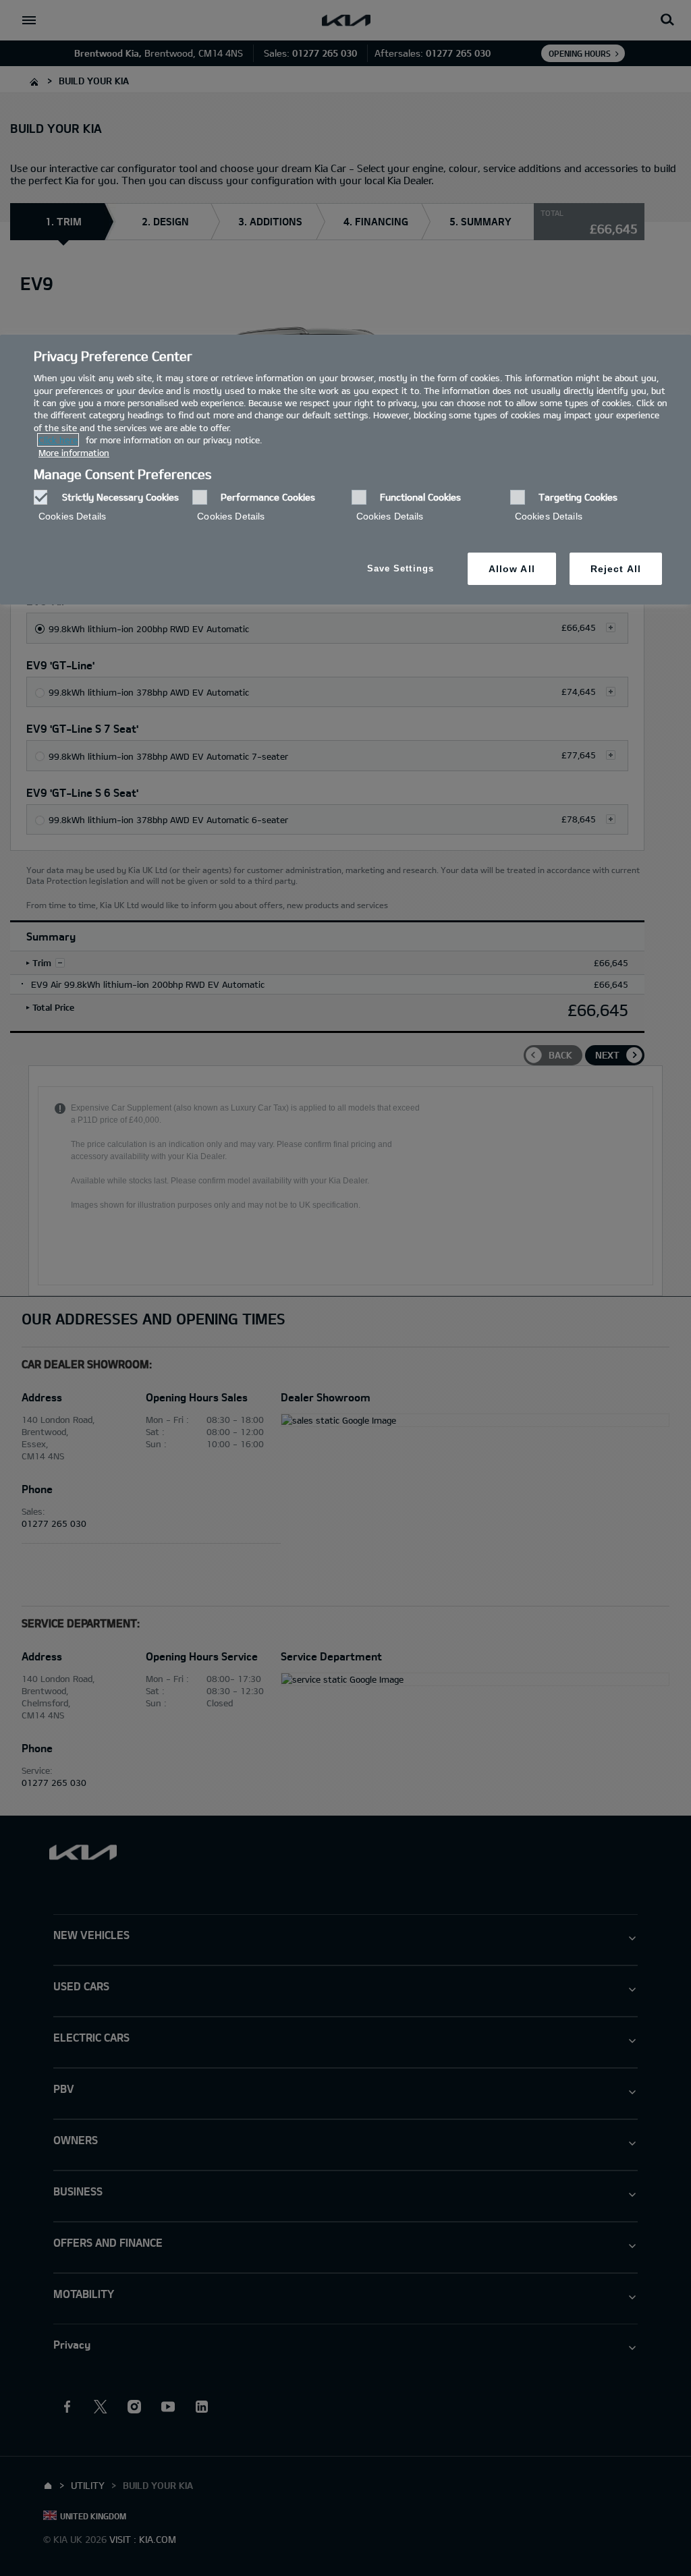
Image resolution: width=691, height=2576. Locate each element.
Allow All (512, 569)
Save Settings (400, 568)
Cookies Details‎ (72, 516)
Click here (58, 440)
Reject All (616, 569)
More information (74, 453)
